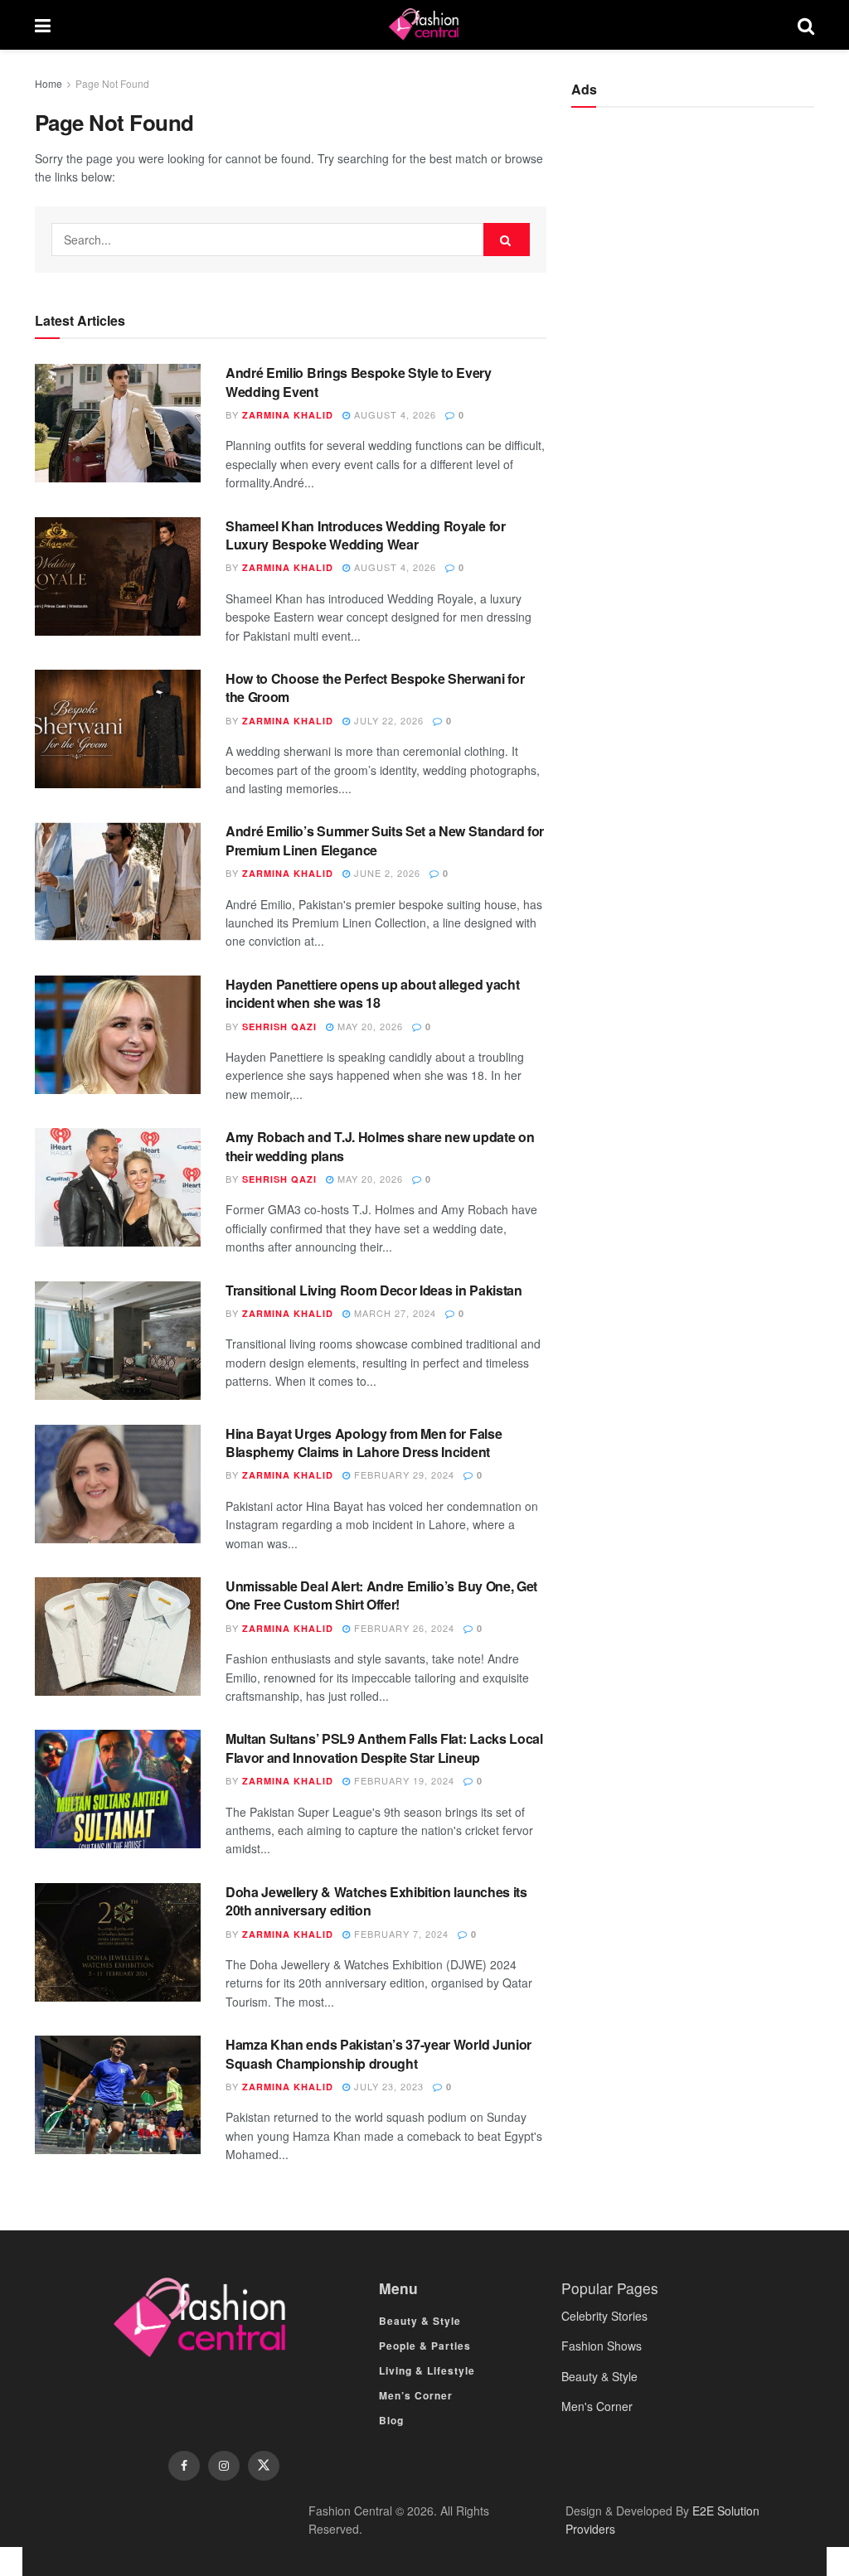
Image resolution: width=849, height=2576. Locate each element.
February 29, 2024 (403, 1474)
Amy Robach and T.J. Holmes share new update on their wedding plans (380, 1146)
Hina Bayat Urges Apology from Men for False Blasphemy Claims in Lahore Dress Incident (364, 1443)
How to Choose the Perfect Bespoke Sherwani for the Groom (375, 688)
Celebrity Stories (604, 2316)
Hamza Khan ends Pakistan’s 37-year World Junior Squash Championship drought (378, 2053)
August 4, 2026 (393, 414)
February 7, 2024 (400, 1934)
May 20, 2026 (369, 1026)
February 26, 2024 (403, 1628)
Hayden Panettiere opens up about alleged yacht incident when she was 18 (372, 993)
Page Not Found (112, 83)
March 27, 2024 (393, 1313)
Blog (391, 2420)
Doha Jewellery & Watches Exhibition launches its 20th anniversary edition (376, 1901)
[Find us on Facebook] (184, 2466)
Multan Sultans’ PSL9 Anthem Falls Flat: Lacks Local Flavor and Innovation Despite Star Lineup (384, 1748)
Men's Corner (597, 2406)
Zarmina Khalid (288, 415)
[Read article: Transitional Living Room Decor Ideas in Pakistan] (118, 1341)
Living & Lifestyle (427, 2370)
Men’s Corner (416, 2395)
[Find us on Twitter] (264, 2466)
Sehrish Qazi (279, 1027)
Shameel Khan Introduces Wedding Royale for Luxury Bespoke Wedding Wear (366, 535)
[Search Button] (806, 25)
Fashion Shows (602, 2346)
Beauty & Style (420, 2321)
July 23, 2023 (387, 2086)
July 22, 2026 (387, 720)
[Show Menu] (43, 25)
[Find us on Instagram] (224, 2466)
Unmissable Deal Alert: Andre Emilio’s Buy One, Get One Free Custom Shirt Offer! (381, 1595)
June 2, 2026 (386, 873)
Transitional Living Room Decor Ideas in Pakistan (374, 1290)
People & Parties (425, 2346)
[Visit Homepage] (424, 25)
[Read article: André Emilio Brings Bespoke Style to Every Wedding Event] (118, 423)
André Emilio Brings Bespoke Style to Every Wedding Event (359, 382)
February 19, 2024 (403, 1780)
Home (49, 83)
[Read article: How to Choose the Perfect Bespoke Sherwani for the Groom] (118, 729)
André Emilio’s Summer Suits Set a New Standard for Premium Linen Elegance (385, 840)
